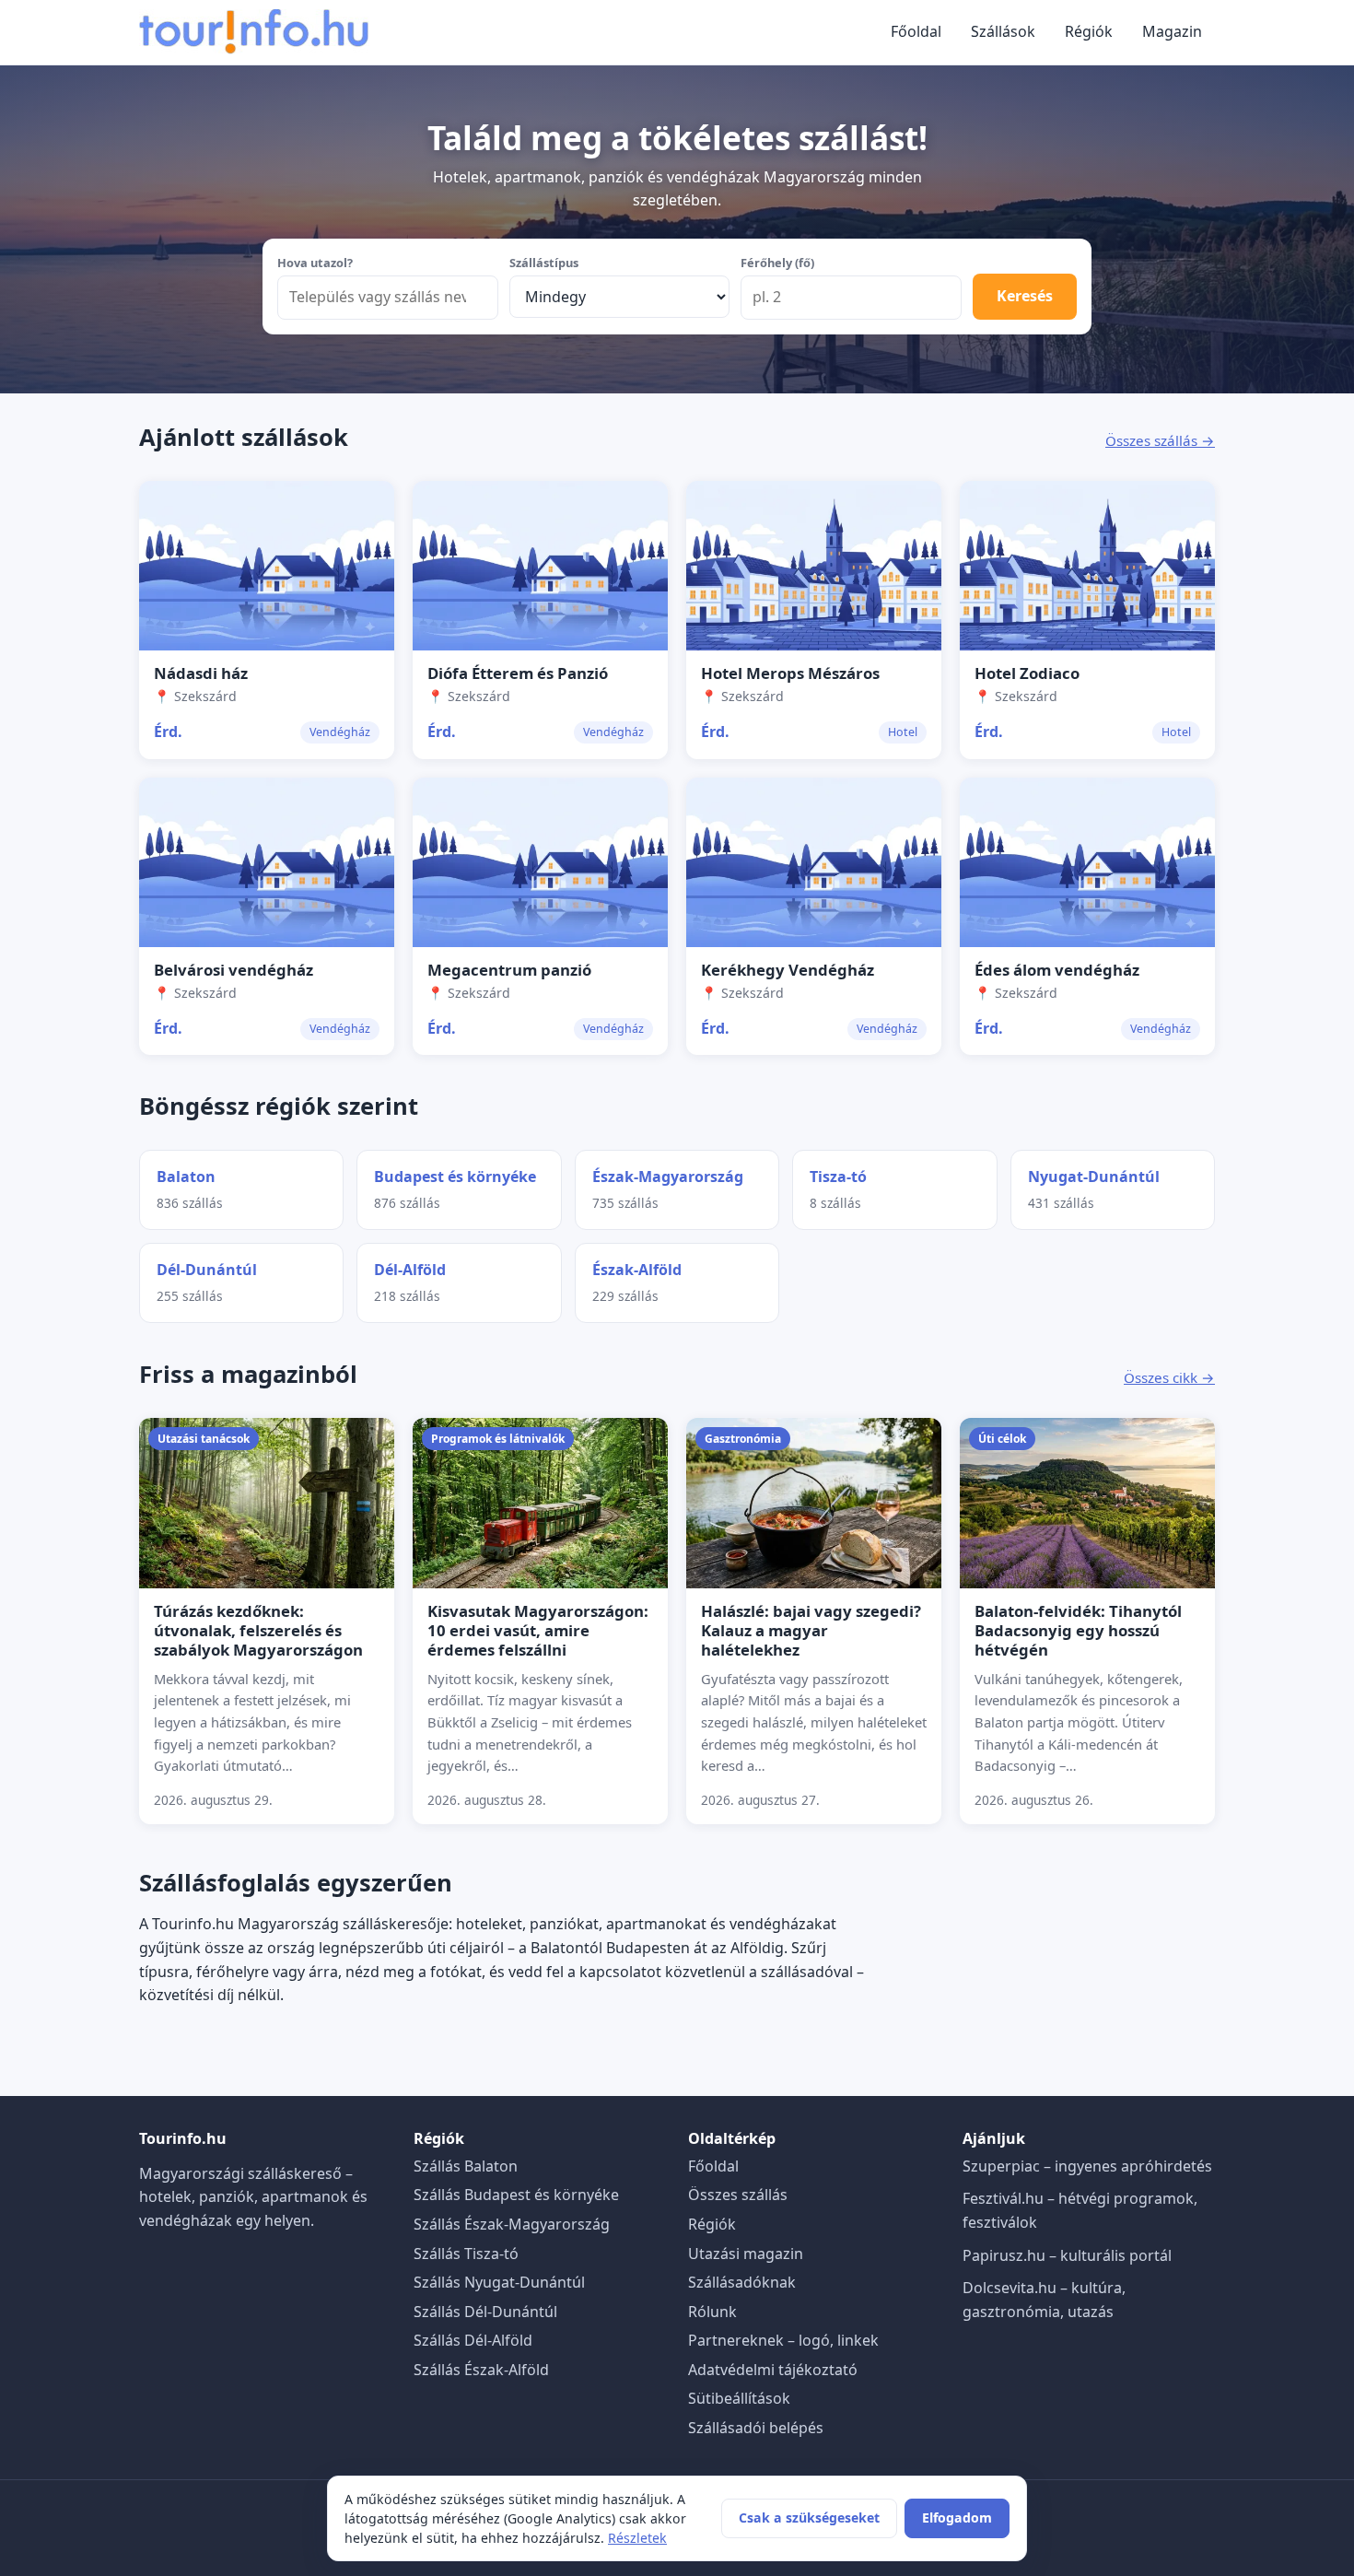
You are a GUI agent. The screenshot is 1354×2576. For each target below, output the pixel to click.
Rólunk (712, 2312)
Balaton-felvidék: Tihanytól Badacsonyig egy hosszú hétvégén (1078, 1630)
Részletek (637, 2538)
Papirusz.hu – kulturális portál (1067, 2255)
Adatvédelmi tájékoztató (773, 2370)
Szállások (1003, 31)
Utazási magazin (746, 2254)
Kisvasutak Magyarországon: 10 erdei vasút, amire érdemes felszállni (538, 1630)
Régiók (1089, 31)
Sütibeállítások (739, 2398)
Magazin (1172, 31)
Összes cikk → (1169, 1377)
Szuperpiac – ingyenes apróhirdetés (1087, 2166)
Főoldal (916, 31)
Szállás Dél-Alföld (473, 2340)
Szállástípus (544, 263)
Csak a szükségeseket (809, 2517)
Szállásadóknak (742, 2282)
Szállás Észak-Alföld (481, 2370)
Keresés (1025, 296)
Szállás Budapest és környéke (516, 2195)
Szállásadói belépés (756, 2428)
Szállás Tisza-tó (466, 2254)
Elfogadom (957, 2517)
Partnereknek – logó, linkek (783, 2340)
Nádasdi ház (201, 673)
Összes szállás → (1160, 440)
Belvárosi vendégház (233, 970)
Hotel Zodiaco (1027, 673)
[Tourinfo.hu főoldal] (254, 32)
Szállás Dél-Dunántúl (485, 2312)
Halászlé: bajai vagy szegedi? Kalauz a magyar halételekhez (811, 1630)
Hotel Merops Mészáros (790, 673)
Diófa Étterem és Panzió (518, 673)
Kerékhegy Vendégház (788, 970)
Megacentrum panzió (509, 970)
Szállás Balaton (466, 2166)
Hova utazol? (315, 263)
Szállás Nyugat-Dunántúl (499, 2282)
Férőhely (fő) (777, 263)
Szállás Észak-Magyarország (512, 2224)
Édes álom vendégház (1057, 970)
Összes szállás (738, 2195)
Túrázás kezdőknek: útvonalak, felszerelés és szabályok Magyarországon (258, 1630)
